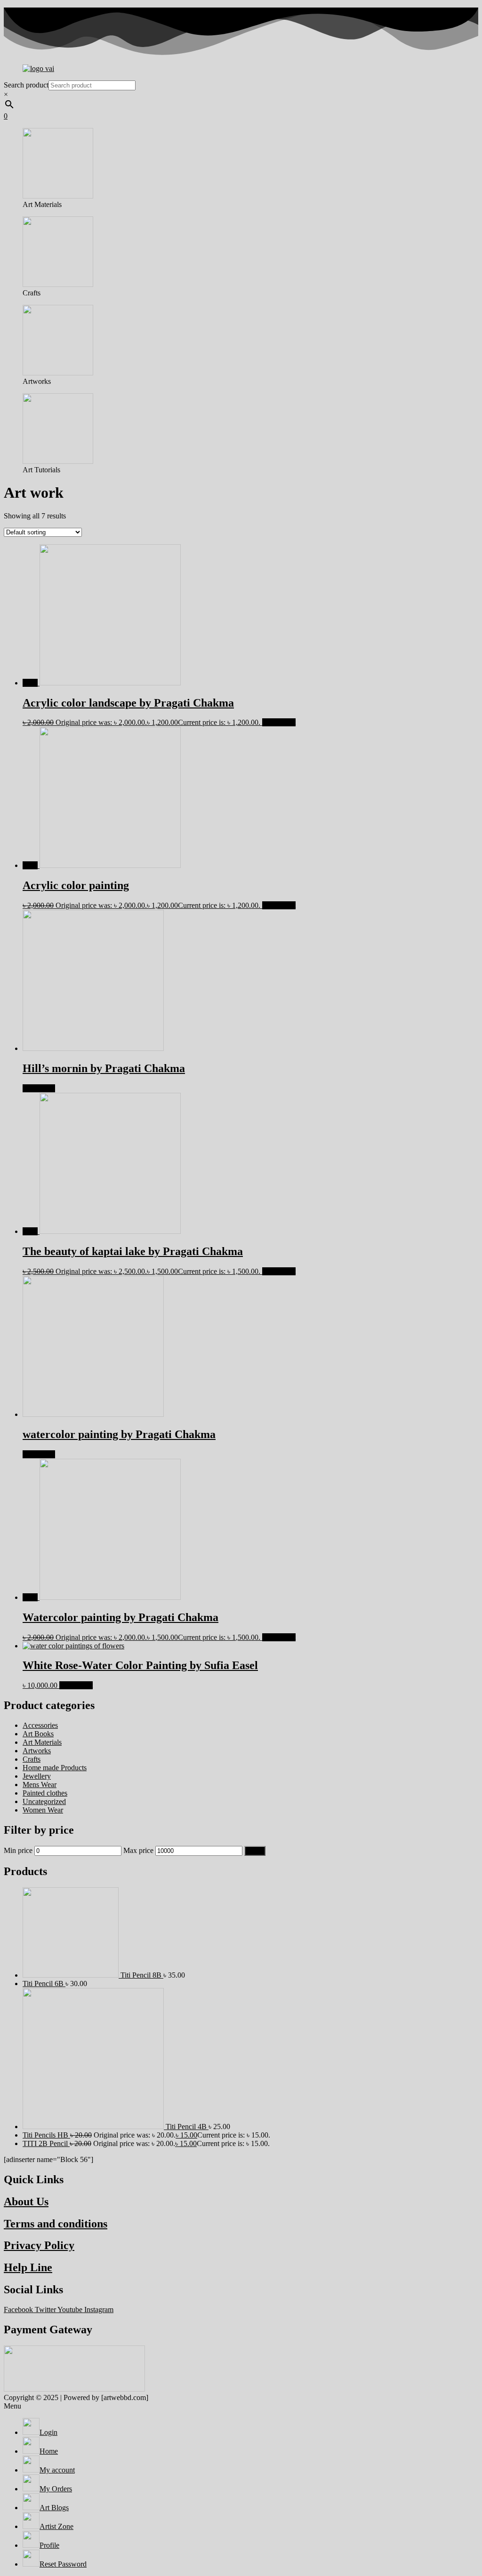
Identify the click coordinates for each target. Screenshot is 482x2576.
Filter (255, 1851)
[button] (241, 2406)
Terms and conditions (56, 2224)
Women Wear (43, 1810)
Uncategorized (44, 1801)
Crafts (32, 1759)
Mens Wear (40, 1785)
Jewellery (37, 1776)
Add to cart (279, 722)
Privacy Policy (39, 2245)
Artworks (37, 1751)
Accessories (40, 1725)
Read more (39, 1088)
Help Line (28, 2267)
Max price (138, 1850)
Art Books (38, 1734)
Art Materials (42, 1742)
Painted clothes (45, 1793)
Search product (26, 85)
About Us (26, 2202)
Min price (18, 1850)
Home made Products (55, 1768)
